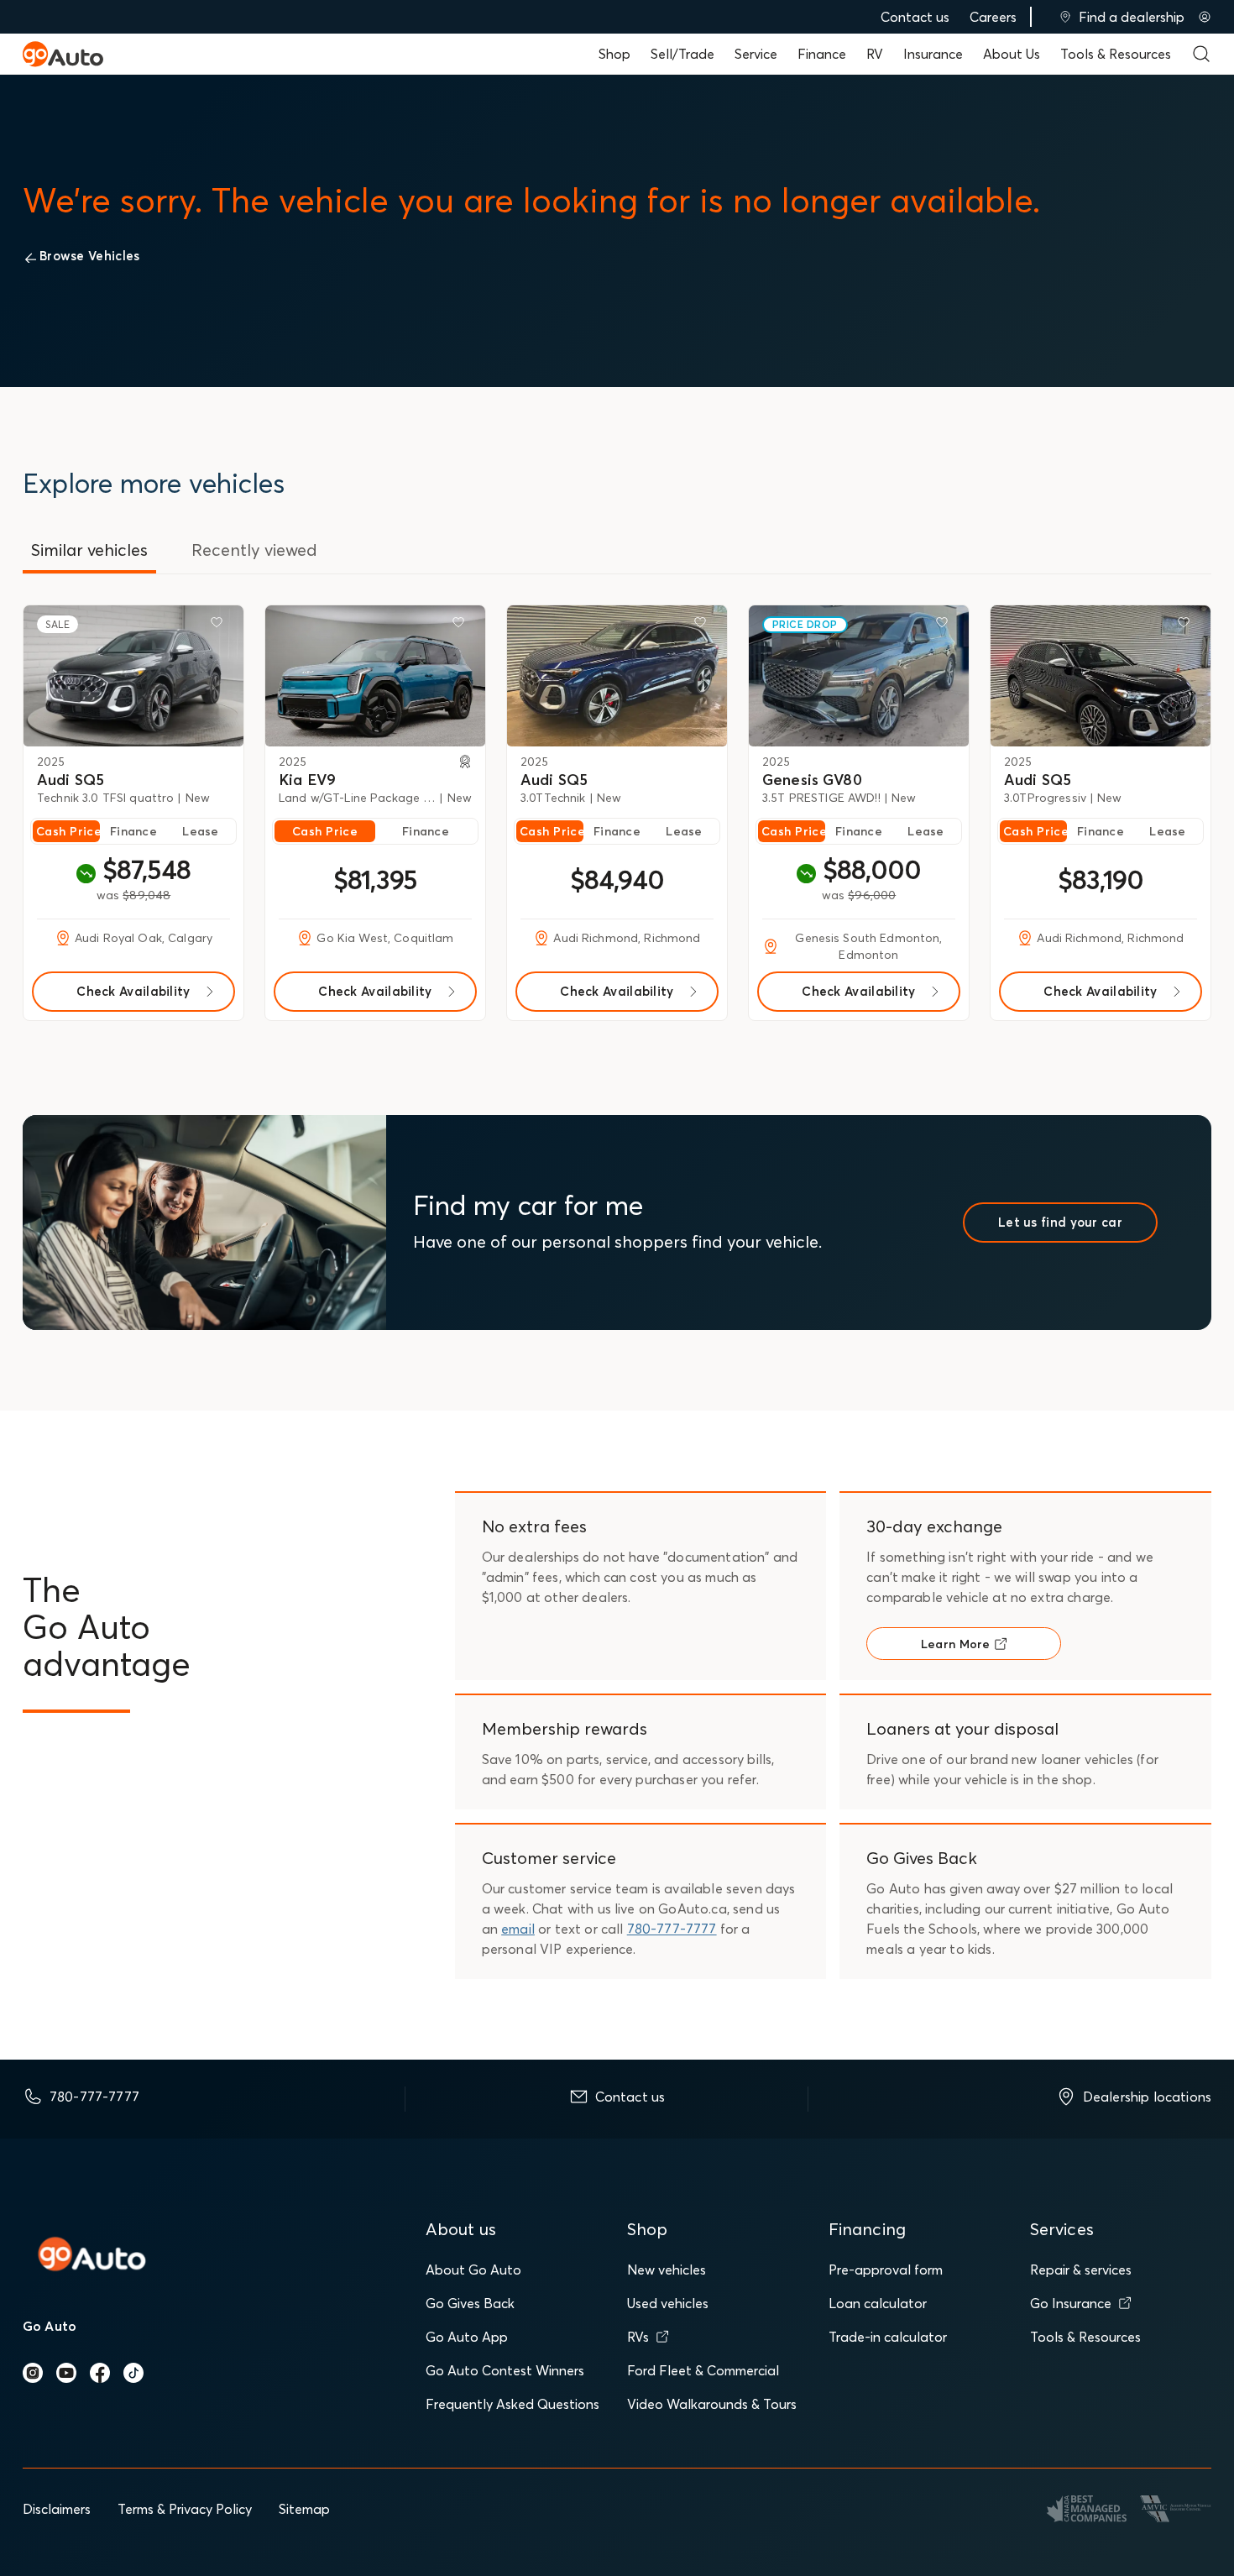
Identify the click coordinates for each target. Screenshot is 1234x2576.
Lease (200, 831)
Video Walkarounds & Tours (712, 2404)
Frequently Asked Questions (512, 2404)
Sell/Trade (682, 54)
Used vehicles (668, 2303)
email (518, 1929)
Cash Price (68, 831)
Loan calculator (878, 2303)
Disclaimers (57, 2509)
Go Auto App (467, 2337)
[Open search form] (1201, 54)
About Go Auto (473, 2270)
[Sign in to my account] (1205, 17)
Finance (822, 54)
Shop (614, 54)
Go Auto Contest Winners (505, 2370)
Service (756, 54)
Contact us (915, 17)
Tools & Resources (1116, 54)
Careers (993, 17)
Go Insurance (1071, 2303)
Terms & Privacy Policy (185, 2509)
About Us (1012, 54)
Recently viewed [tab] (254, 550)
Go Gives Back (470, 2303)
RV (875, 54)
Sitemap (304, 2509)
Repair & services (1081, 2270)
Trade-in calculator (888, 2337)
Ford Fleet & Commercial (703, 2370)
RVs (638, 2337)
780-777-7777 (672, 1929)
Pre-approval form (886, 2270)
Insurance (933, 54)
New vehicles (667, 2270)
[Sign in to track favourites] (220, 626)
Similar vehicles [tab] (89, 550)
